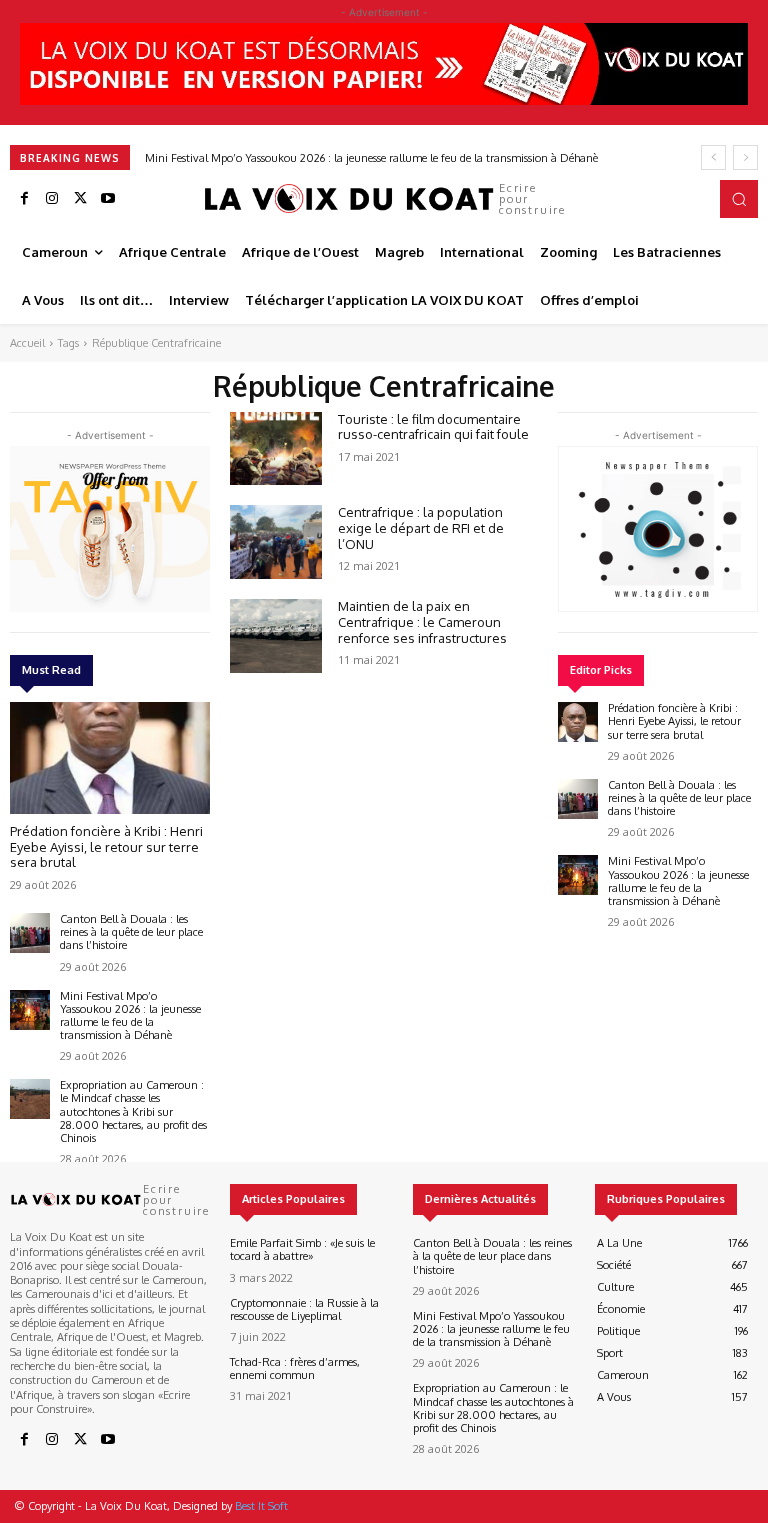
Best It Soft (261, 1506)
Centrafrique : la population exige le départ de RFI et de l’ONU (421, 527)
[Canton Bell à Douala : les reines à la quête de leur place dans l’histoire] (30, 933)
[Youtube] (108, 199)
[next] (745, 157)
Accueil (27, 343)
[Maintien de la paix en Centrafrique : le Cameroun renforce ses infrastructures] (276, 636)
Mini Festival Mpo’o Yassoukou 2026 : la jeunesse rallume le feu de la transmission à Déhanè (371, 158)
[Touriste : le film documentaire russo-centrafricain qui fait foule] (276, 449)
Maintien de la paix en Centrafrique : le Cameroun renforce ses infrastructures (422, 621)
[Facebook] (24, 199)
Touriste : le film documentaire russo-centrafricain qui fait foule (433, 427)
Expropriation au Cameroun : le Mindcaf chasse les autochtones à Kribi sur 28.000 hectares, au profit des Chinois (133, 1111)
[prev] (713, 157)
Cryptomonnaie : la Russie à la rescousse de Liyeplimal (304, 1309)
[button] (739, 199)
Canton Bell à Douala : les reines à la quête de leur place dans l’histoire (131, 932)
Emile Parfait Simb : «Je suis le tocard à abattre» (302, 1249)
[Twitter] (80, 199)
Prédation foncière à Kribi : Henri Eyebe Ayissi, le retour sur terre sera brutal (106, 846)
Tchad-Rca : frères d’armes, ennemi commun (295, 1368)
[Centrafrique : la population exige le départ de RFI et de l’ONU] (276, 542)
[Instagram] (52, 199)
